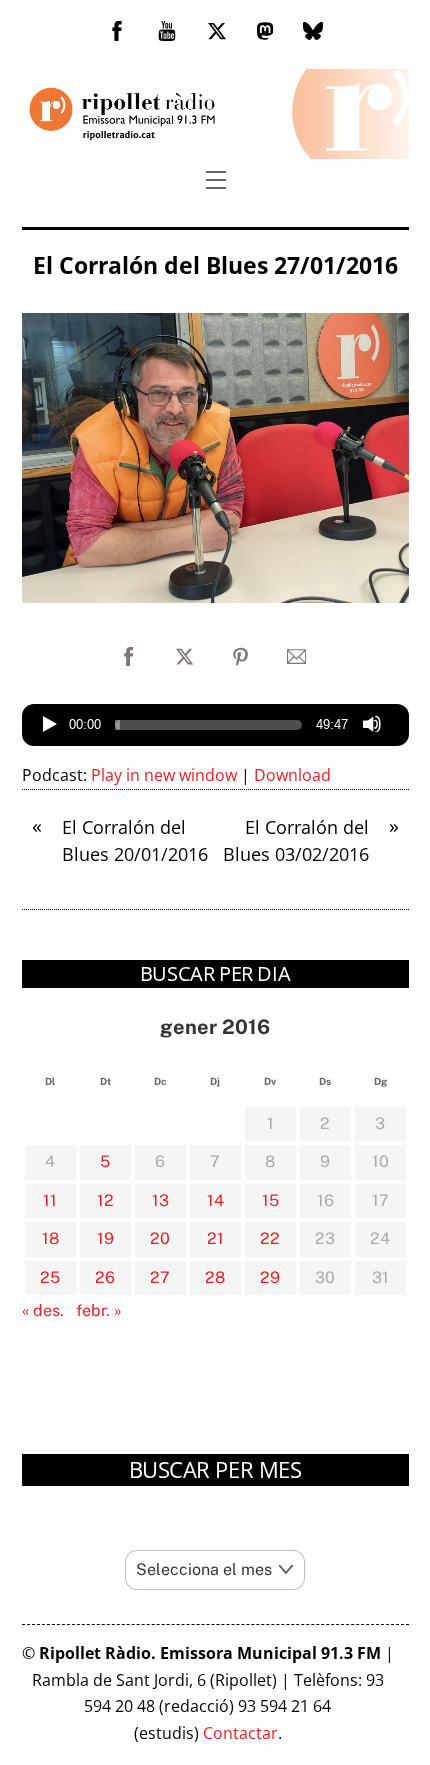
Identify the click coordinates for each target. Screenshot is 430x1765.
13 (160, 1200)
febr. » (99, 1310)
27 (160, 1277)
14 (215, 1200)
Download (292, 775)
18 (50, 1238)
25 (50, 1277)
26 (105, 1277)
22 (270, 1238)
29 (270, 1277)
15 (270, 1200)
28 (215, 1277)
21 (215, 1238)
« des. (43, 1310)
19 (105, 1238)
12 (105, 1200)
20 (160, 1238)
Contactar (240, 1733)
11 (50, 1200)
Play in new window (164, 775)
